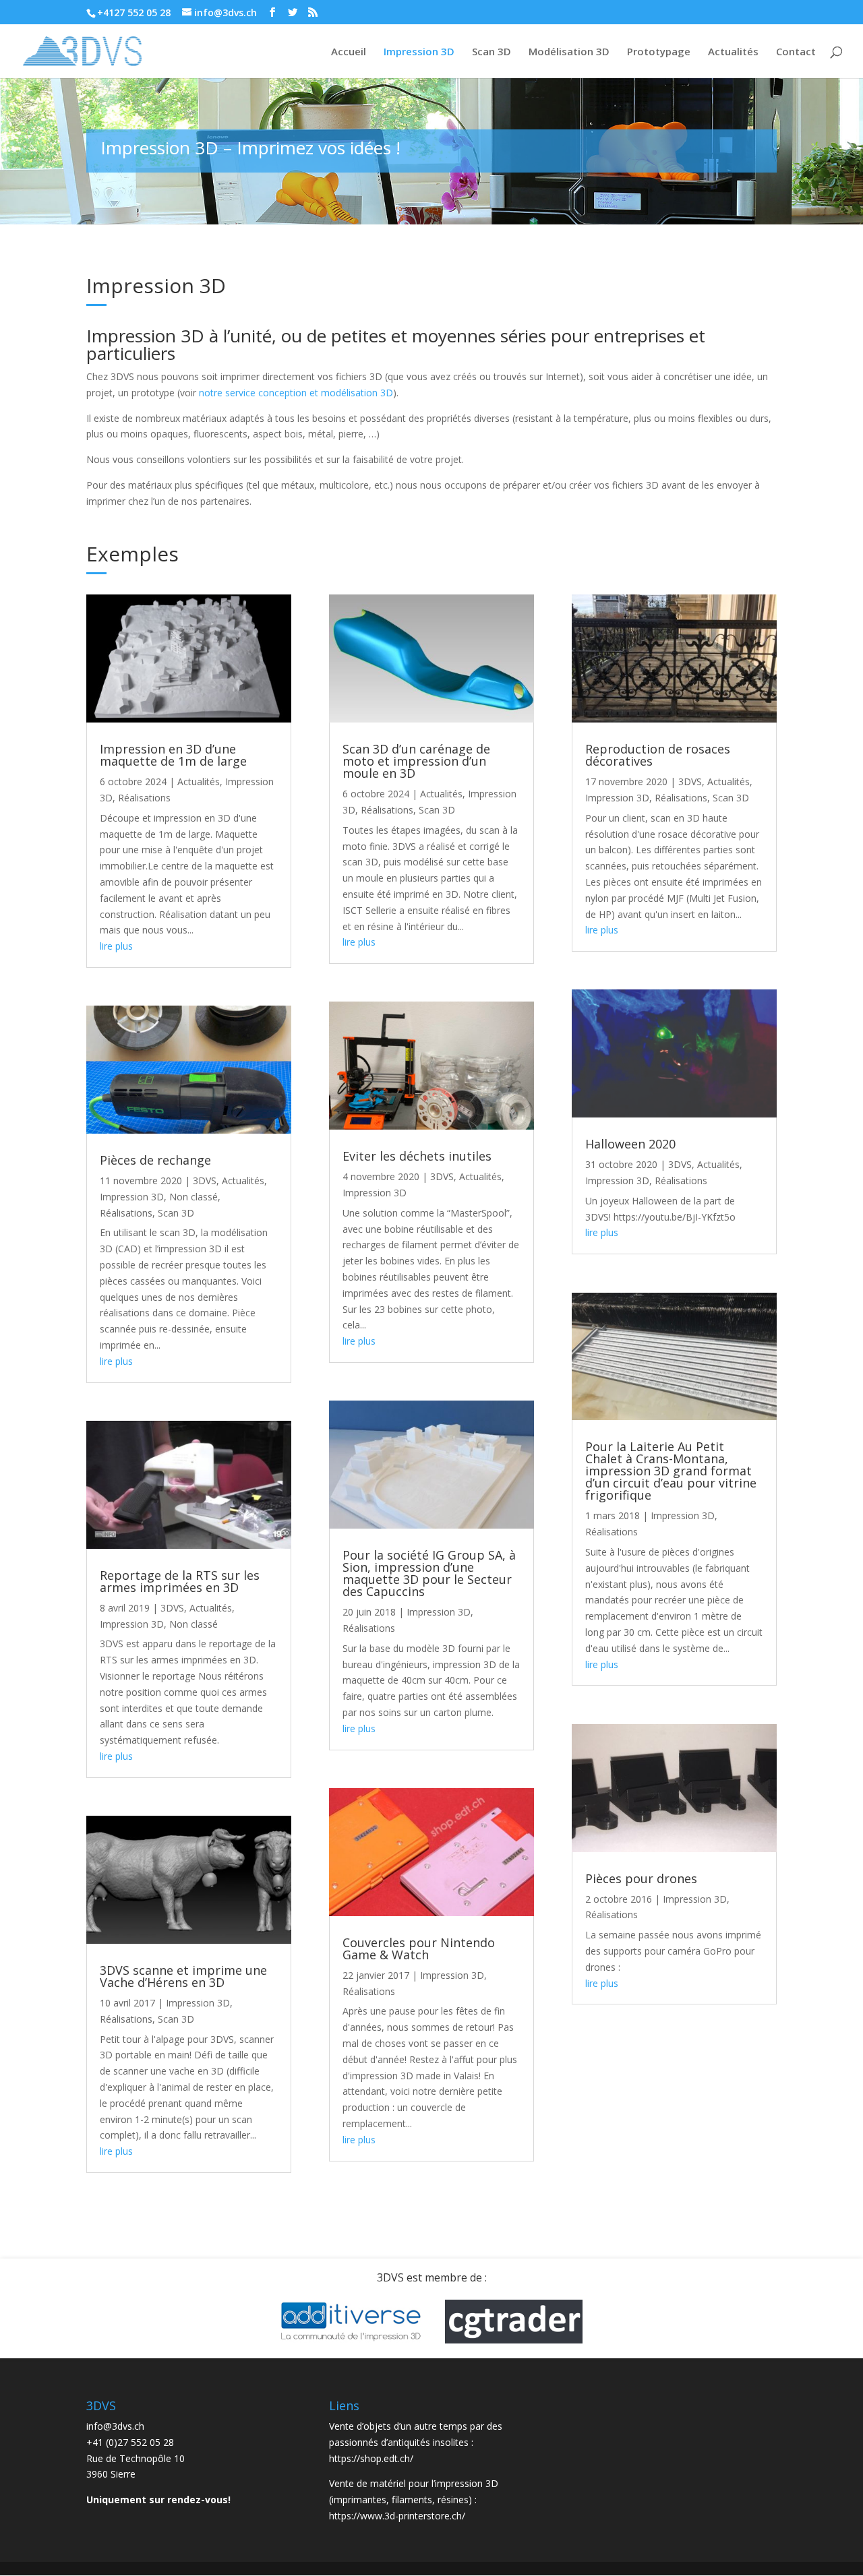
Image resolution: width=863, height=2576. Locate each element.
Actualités (733, 52)
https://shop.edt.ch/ (371, 2458)
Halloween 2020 (630, 1144)
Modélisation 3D (569, 52)
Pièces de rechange (155, 1160)
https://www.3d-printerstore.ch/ (397, 2516)
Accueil (349, 52)
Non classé (194, 1197)
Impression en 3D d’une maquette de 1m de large (173, 755)
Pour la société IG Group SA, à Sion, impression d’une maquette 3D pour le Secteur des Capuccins (429, 1573)
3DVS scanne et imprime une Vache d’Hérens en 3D (183, 1976)
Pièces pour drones (641, 1878)
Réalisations (144, 798)
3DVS (205, 1180)
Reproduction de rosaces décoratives (658, 755)
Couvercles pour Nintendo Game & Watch (419, 1949)
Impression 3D (419, 52)
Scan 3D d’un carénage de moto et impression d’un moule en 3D (416, 761)
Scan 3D (492, 52)
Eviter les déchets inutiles (417, 1156)
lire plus (116, 946)
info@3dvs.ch (115, 2426)
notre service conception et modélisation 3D (296, 393)
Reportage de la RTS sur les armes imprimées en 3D (180, 1581)
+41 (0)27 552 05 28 (130, 2442)
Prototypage (659, 52)
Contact (796, 52)
